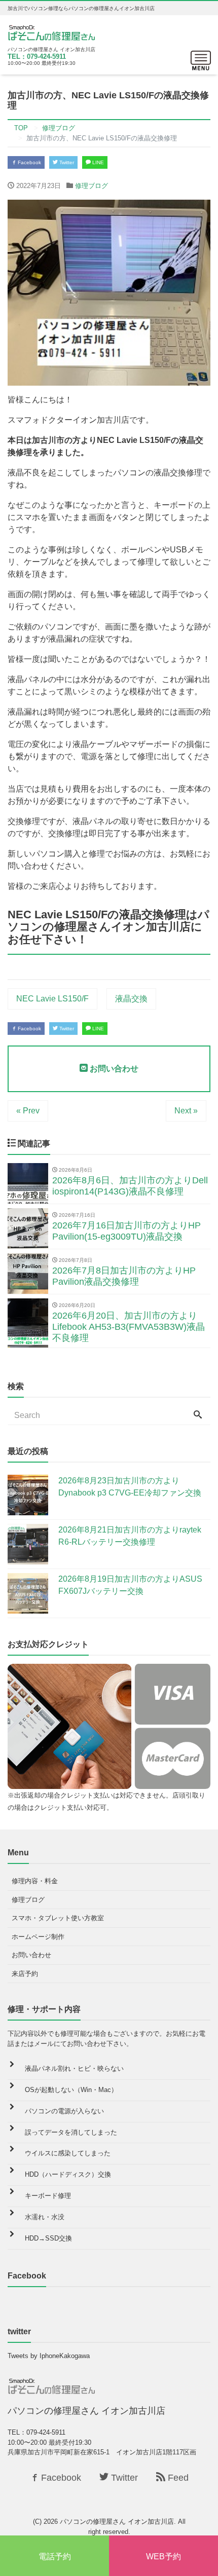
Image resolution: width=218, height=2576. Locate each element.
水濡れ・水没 (45, 2217)
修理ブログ (92, 186)
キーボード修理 (48, 2196)
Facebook (29, 162)
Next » (186, 1111)
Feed (177, 2478)
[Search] (198, 1415)
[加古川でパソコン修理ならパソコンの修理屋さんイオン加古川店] (54, 32)
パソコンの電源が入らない (64, 2111)
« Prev (28, 1111)
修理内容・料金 (35, 1881)
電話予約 (55, 2556)
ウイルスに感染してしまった (68, 2153)
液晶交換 (131, 999)
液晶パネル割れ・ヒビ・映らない (74, 2068)
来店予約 (25, 1974)
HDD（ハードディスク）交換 (68, 2174)
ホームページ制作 (38, 1937)
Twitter (66, 162)
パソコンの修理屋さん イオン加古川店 (117, 2522)
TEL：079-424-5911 (37, 57)
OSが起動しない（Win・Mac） (71, 2090)
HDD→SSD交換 (48, 2238)
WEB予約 (163, 2556)
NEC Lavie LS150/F (52, 999)
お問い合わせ (113, 1069)
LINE (97, 162)
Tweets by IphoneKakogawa (49, 2356)
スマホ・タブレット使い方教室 (58, 1918)
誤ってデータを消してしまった (71, 2132)
